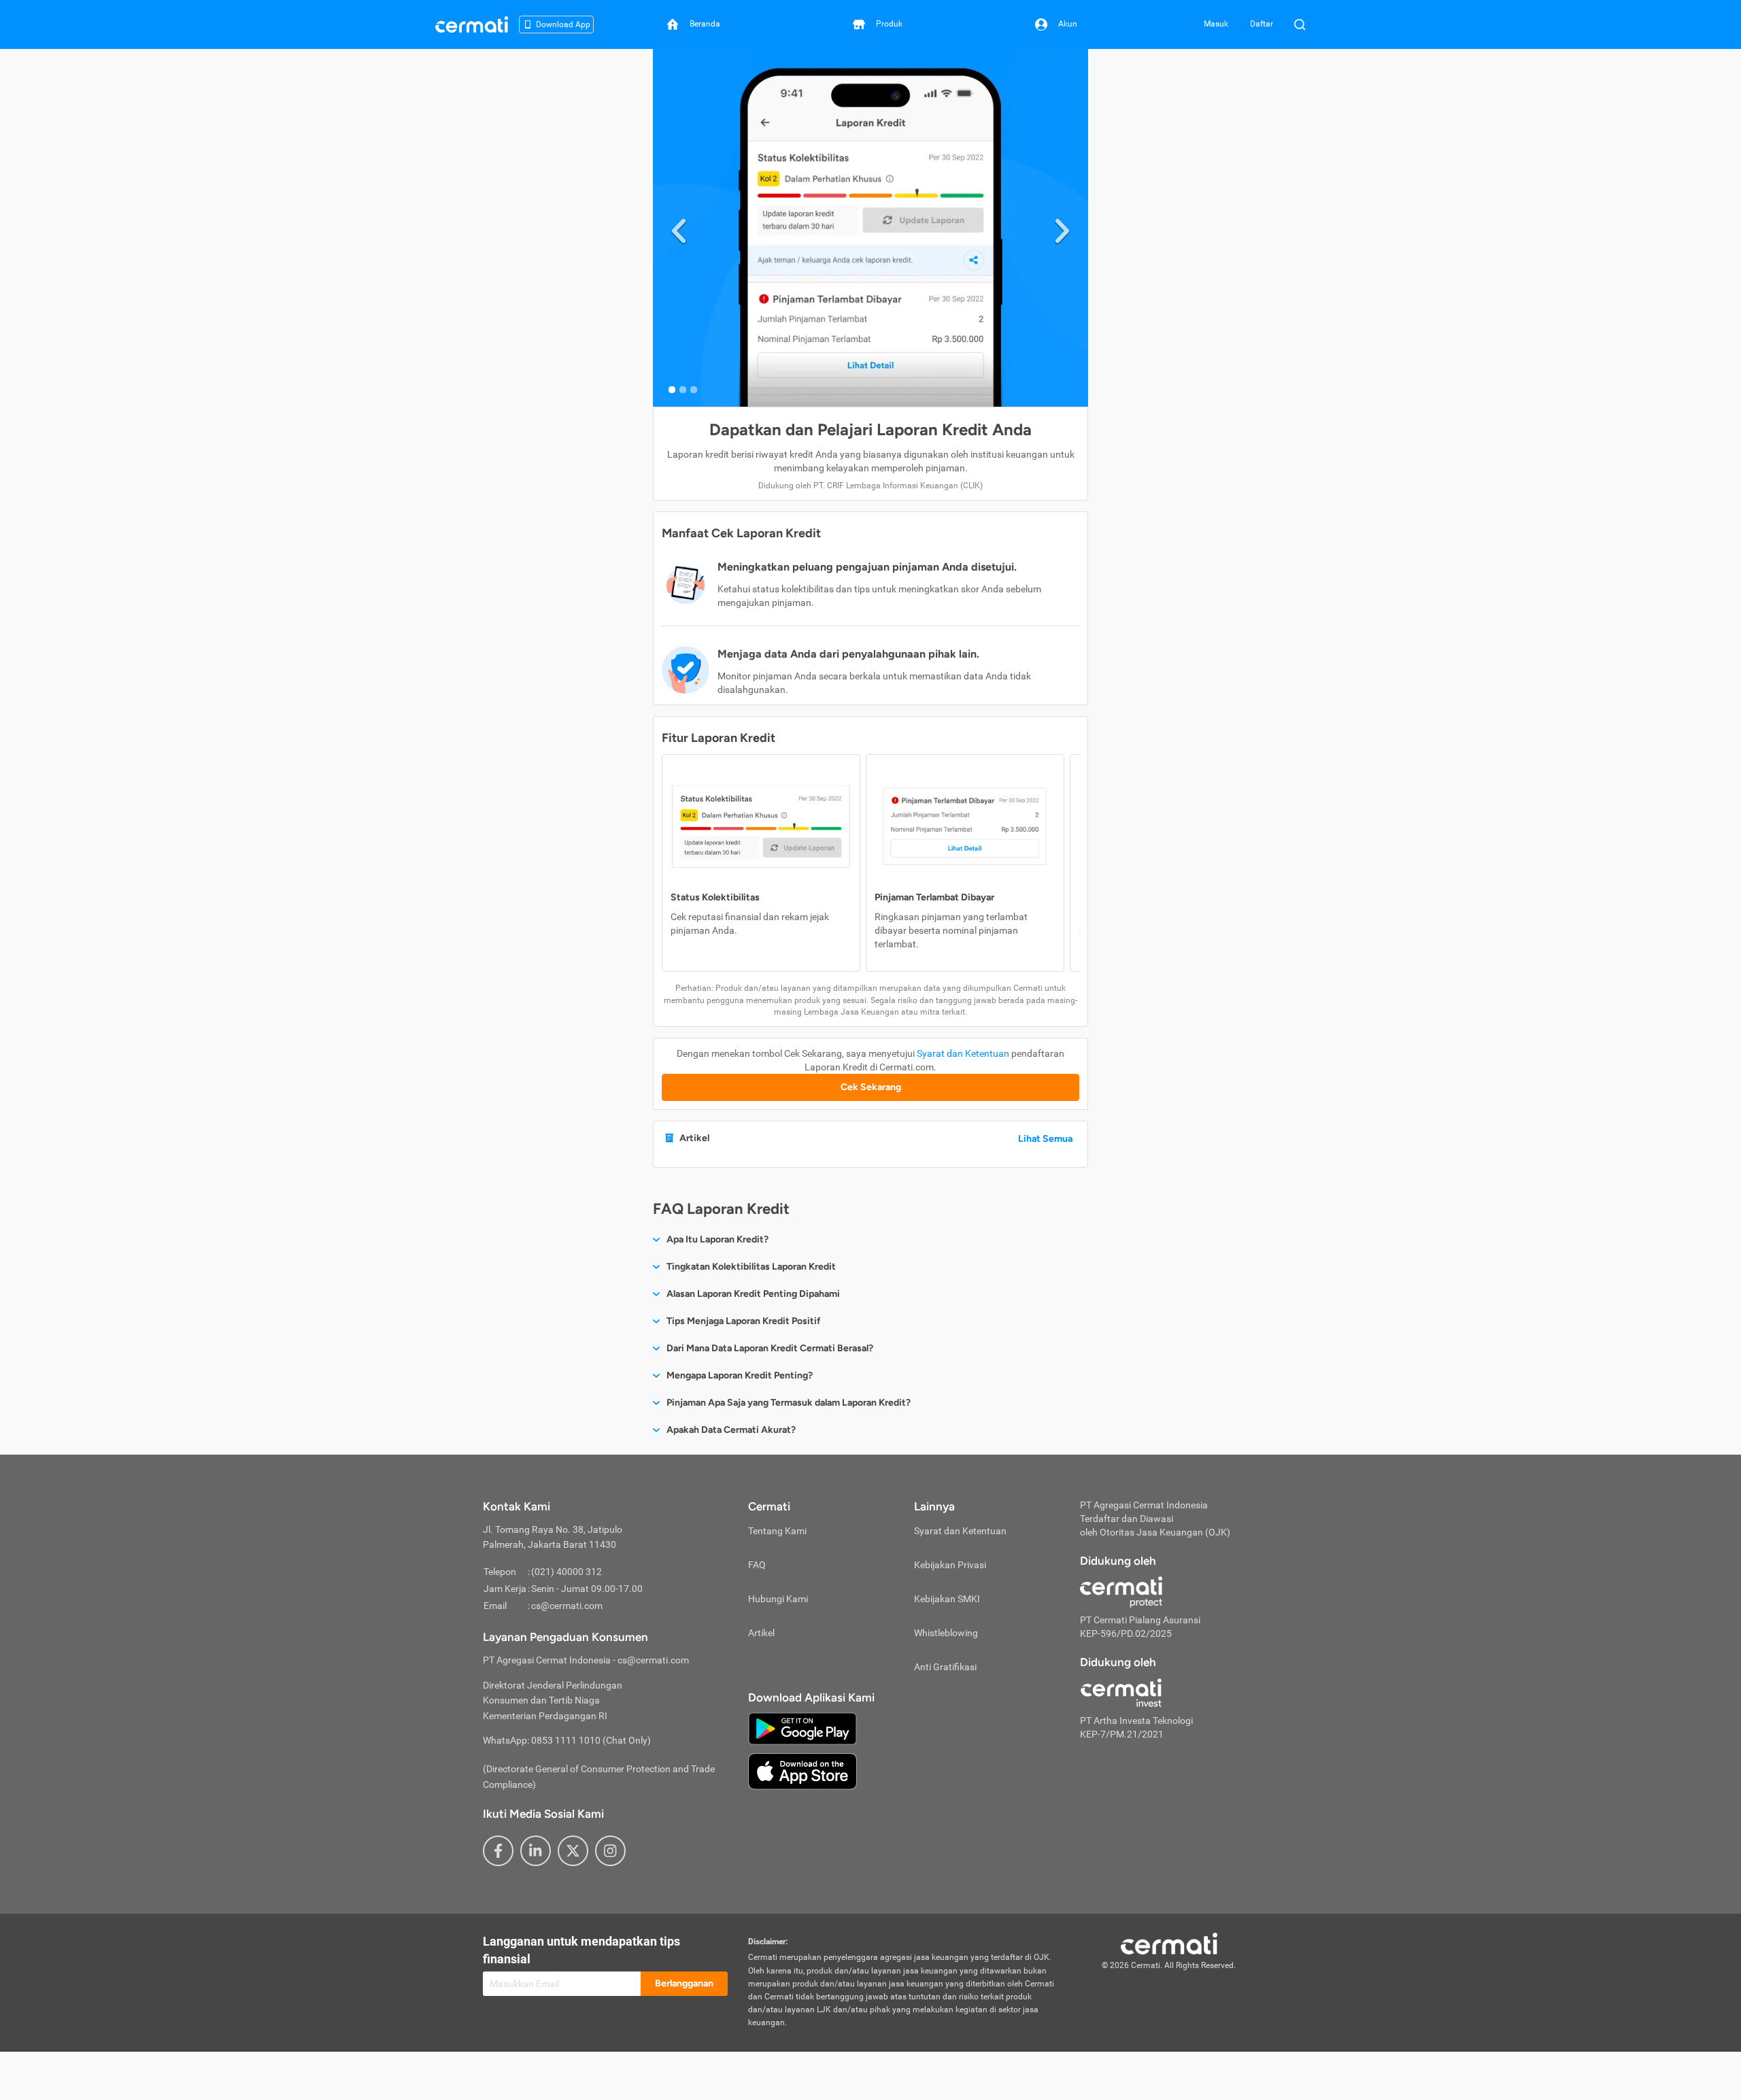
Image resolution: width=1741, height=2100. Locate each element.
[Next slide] (1062, 228)
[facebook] (498, 1851)
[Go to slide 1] (672, 390)
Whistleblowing (946, 1633)
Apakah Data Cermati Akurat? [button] (731, 1430)
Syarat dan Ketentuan (963, 1053)
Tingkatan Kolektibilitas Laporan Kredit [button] (751, 1267)
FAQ (757, 1565)
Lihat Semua (1045, 1139)
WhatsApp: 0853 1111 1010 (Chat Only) (567, 1740)
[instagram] (610, 1851)
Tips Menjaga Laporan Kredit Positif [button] (744, 1321)
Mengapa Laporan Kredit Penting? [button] (740, 1375)
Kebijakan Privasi (950, 1565)
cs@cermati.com (567, 1606)
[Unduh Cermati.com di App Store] (802, 1770)
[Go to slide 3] (694, 390)
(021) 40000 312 (567, 1572)
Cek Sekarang (871, 1087)
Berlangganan (684, 1983)
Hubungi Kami (778, 1599)
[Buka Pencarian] (1300, 24)
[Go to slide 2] (683, 390)
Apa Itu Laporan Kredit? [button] (717, 1239)
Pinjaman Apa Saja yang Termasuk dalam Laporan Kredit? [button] (789, 1403)
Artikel (761, 1633)
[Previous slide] (679, 228)
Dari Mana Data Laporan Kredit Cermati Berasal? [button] (770, 1348)
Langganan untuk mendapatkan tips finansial (581, 1950)
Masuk (1216, 24)
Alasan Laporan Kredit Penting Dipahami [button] (753, 1294)
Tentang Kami (777, 1531)
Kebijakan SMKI (947, 1599)
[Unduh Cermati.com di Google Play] (802, 1727)
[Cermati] (1169, 1943)
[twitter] (573, 1851)
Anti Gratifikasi (945, 1667)
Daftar (1262, 24)
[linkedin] (536, 1851)
